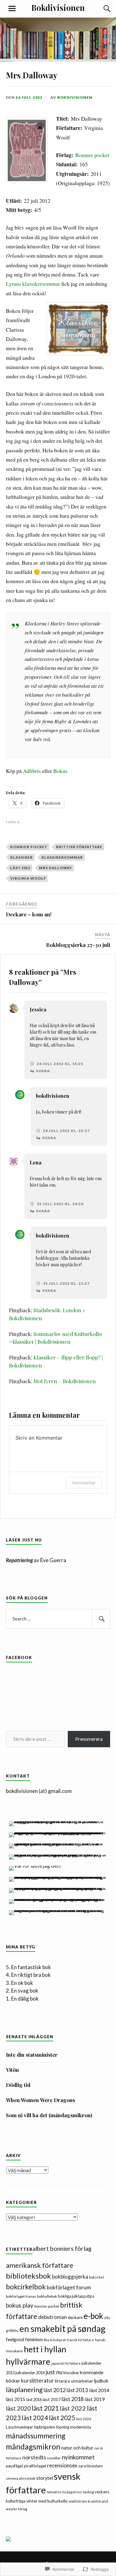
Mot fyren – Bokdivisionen (65, 1381)
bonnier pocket (29, 847)
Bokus (60, 771)
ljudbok (101, 2381)
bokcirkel (97, 2277)
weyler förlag (17, 2509)
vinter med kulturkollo (47, 2501)
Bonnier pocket (92, 155)
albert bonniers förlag (62, 2248)
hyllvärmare (28, 2361)
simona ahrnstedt (21, 2478)
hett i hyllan (45, 2349)
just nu (54, 2372)
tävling (88, 2492)
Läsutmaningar (19, 2427)
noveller (54, 2458)
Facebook (19, 1657)
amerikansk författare (40, 2265)
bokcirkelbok (26, 2287)
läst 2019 (95, 2399)
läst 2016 (34, 2400)
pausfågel (14, 2466)
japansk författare (66, 2363)
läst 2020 (18, 2408)
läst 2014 (99, 2390)
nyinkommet (78, 2457)
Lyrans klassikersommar (33, 284)
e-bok (93, 2316)
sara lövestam (90, 2466)
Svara (43, 1071)
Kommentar (84, 1483)
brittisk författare (79, 847)
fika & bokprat (55, 2340)
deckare (75, 2317)
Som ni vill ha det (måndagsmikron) (49, 2115)
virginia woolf (28, 878)
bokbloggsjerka (70, 2277)
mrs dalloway (56, 868)
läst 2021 (45, 2408)
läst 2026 (84, 2419)
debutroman (52, 2317)
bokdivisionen (53, 1096)
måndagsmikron (33, 2447)
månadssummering (36, 2436)
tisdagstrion (72, 2492)
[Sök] (101, 9)
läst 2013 (77, 2390)
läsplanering (24, 2389)
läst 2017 (52, 2399)
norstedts (34, 2457)
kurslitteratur (37, 2381)
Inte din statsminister (32, 2055)
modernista (81, 2427)
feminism (34, 2339)
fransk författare (80, 2340)
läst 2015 (16, 2399)
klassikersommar (62, 857)
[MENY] (12, 9)
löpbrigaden (45, 2427)
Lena (36, 1162)
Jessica (38, 1009)
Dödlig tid (18, 2085)
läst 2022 (73, 2408)
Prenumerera (89, 1739)
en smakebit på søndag (62, 2329)
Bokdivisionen (58, 7)
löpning (63, 2427)
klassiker (21, 857)
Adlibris (32, 771)
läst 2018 (73, 2399)
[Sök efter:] (58, 1619)
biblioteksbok (28, 2276)
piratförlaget (35, 2466)
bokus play (20, 2305)
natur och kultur (77, 2448)
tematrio (54, 2492)
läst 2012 (20, 868)
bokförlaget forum (69, 2287)
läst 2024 (35, 2418)
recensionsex (62, 2465)
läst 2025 (62, 2418)
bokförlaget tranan (21, 2296)
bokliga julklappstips (76, 2296)
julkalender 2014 (30, 2373)
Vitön (12, 2070)
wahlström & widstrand (88, 2501)
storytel (45, 2478)
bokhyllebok (47, 2296)
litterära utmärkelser (74, 2381)
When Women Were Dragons (41, 2100)
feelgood (15, 2339)
